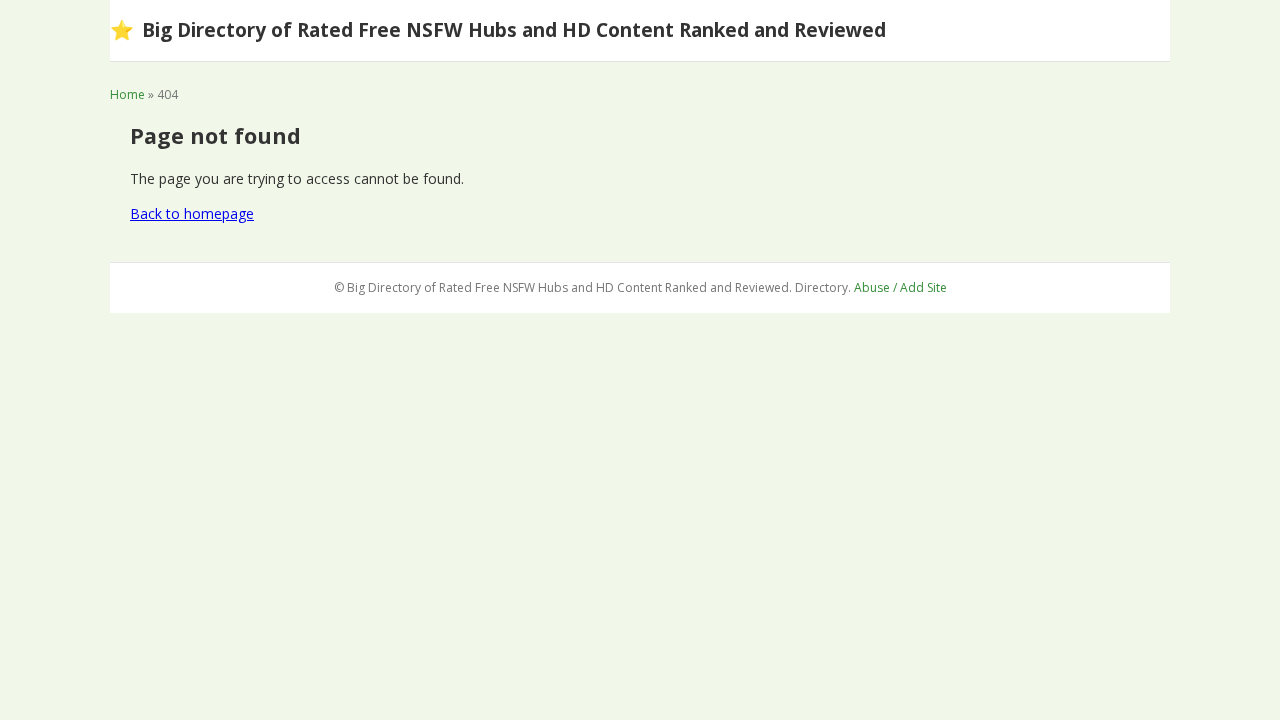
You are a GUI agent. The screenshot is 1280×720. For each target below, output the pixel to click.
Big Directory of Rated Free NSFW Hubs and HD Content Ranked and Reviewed (498, 29)
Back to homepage (192, 213)
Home (127, 94)
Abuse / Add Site (900, 287)
